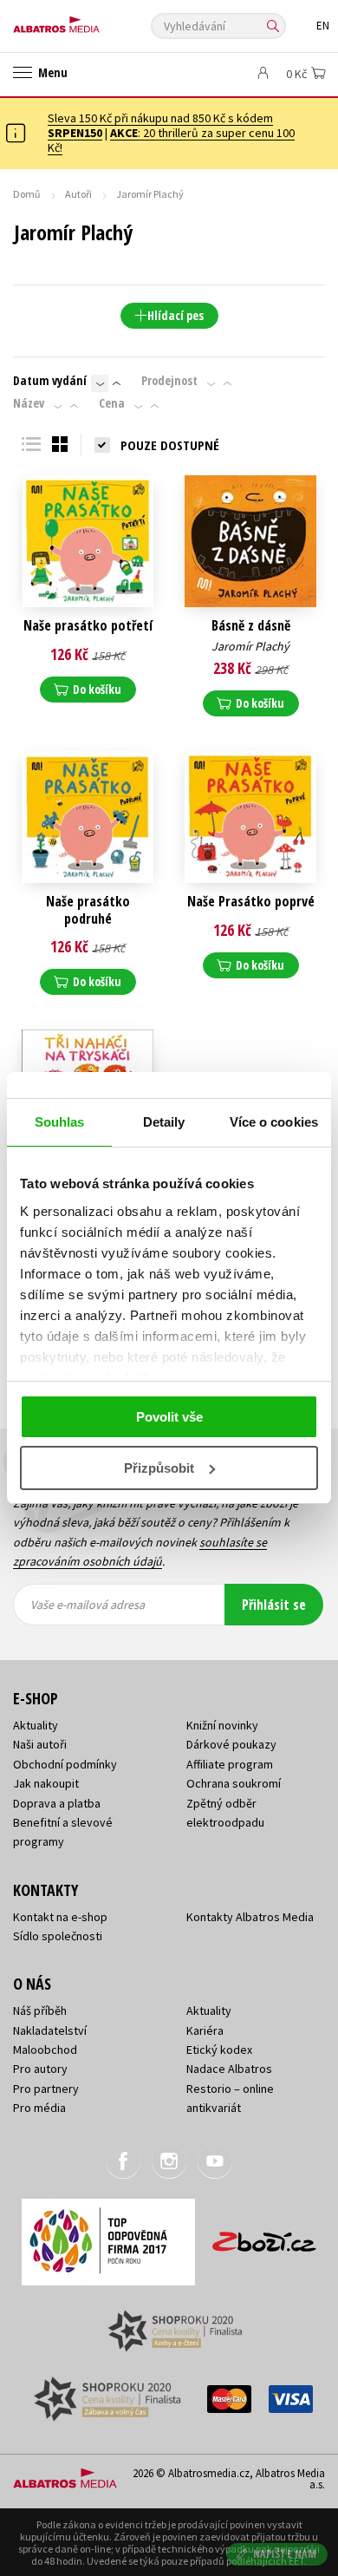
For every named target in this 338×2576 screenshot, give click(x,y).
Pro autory (40, 2069)
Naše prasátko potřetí (88, 626)
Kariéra (205, 2030)
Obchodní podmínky (65, 1764)
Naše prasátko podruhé (88, 910)
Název (29, 403)
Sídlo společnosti (58, 1936)
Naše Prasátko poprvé (251, 902)
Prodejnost (169, 381)
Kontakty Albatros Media (250, 1917)
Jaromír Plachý (250, 646)
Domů (27, 194)
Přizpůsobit (159, 1468)
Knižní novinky (222, 1725)
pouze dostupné (170, 445)
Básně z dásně (251, 626)
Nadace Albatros (229, 2069)
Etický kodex (219, 2050)
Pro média (39, 2108)
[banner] (91, 20)
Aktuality (36, 1725)
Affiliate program (230, 1764)
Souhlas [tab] (60, 1122)
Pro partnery (46, 2089)
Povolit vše (169, 1417)
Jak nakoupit (46, 1783)
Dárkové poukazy (231, 1744)
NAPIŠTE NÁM (285, 2554)
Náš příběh (40, 2010)
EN (323, 26)
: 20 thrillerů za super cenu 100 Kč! (171, 140)
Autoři (78, 194)
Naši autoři (40, 1744)
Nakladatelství (50, 2030)
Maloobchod (45, 2050)
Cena (112, 403)
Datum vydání (50, 381)
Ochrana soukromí (234, 1783)
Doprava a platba (57, 1803)
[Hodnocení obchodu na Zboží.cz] (264, 2236)
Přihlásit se (274, 1605)
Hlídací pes (175, 315)
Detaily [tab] (164, 1122)
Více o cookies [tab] (274, 1122)
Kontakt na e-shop (60, 1917)
